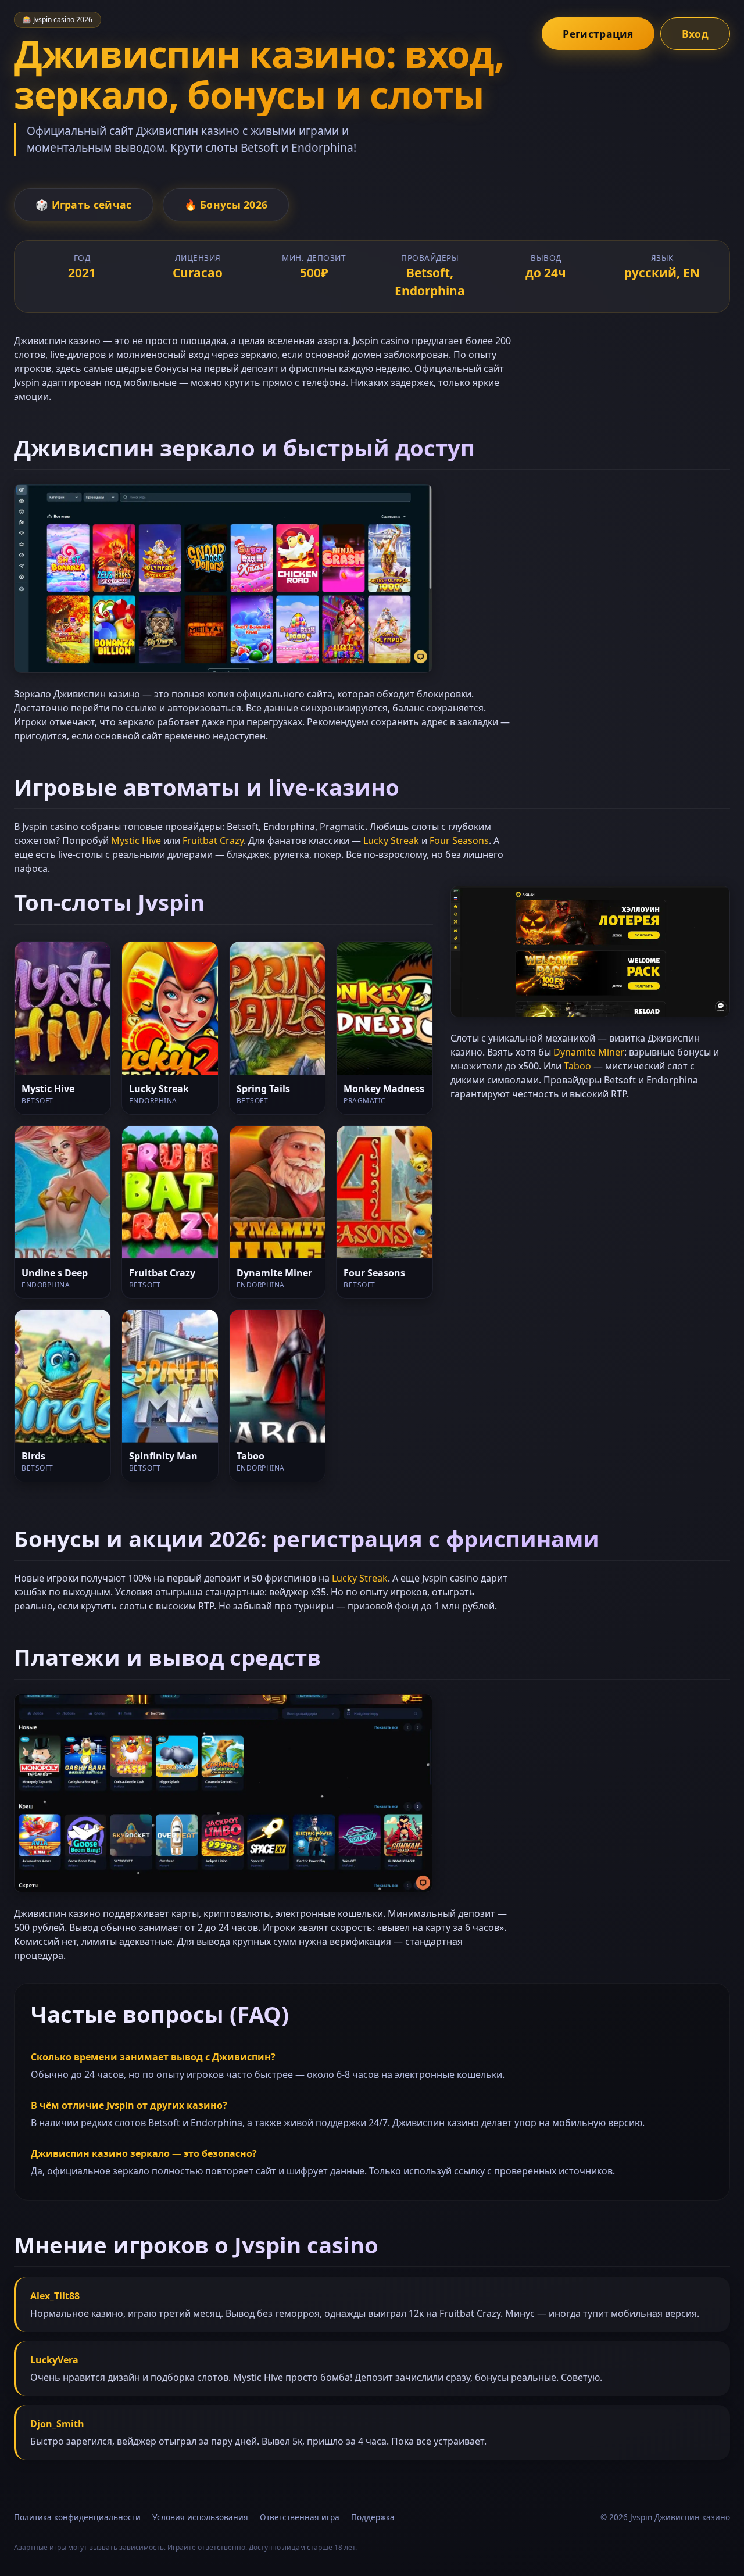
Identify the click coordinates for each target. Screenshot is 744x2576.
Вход (695, 34)
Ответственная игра (300, 2517)
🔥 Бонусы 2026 (226, 205)
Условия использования (200, 2517)
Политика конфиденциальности (77, 2517)
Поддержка (373, 2517)
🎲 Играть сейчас (84, 205)
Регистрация (598, 34)
